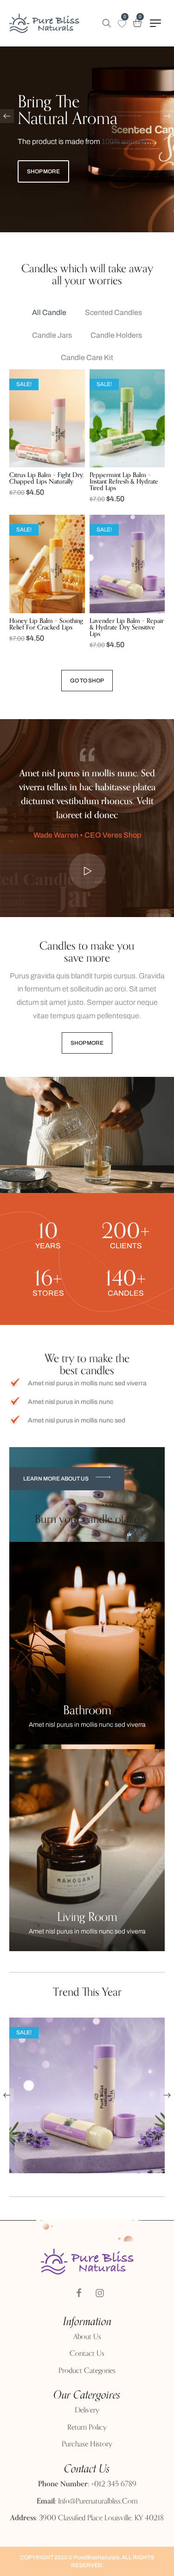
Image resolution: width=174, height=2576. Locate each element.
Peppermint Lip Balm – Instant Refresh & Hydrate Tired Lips (124, 482)
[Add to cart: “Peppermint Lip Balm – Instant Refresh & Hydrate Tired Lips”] (108, 465)
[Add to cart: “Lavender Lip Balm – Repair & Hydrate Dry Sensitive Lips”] (108, 610)
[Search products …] (107, 23)
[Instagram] (100, 2293)
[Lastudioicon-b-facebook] (79, 2293)
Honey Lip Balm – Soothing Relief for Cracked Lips (46, 624)
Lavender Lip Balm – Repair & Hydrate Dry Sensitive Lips (127, 627)
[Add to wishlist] (47, 465)
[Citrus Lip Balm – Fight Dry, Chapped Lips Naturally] (47, 418)
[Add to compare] (66, 465)
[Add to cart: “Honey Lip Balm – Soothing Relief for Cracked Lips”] (27, 610)
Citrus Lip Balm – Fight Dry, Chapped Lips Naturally (47, 478)
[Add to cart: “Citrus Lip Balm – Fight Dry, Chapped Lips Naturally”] (27, 465)
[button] (67, 1479)
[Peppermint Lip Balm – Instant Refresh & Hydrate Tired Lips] (127, 418)
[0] (122, 24)
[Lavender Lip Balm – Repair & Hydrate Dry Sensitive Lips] (127, 564)
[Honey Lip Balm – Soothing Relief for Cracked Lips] (47, 564)
